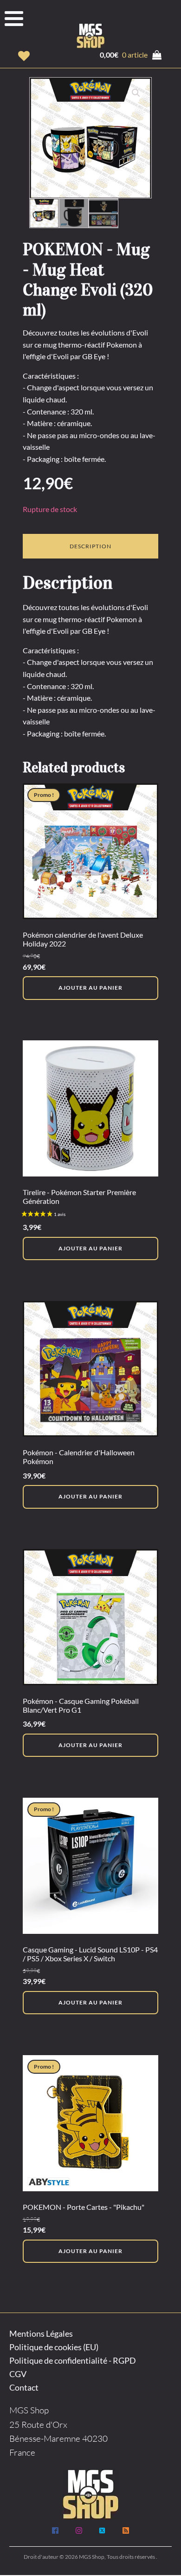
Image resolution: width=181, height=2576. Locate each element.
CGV (18, 2374)
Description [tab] (90, 546)
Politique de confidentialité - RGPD (73, 2360)
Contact (24, 2387)
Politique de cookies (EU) (54, 2347)
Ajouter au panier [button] (90, 988)
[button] (24, 56)
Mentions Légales (41, 2333)
